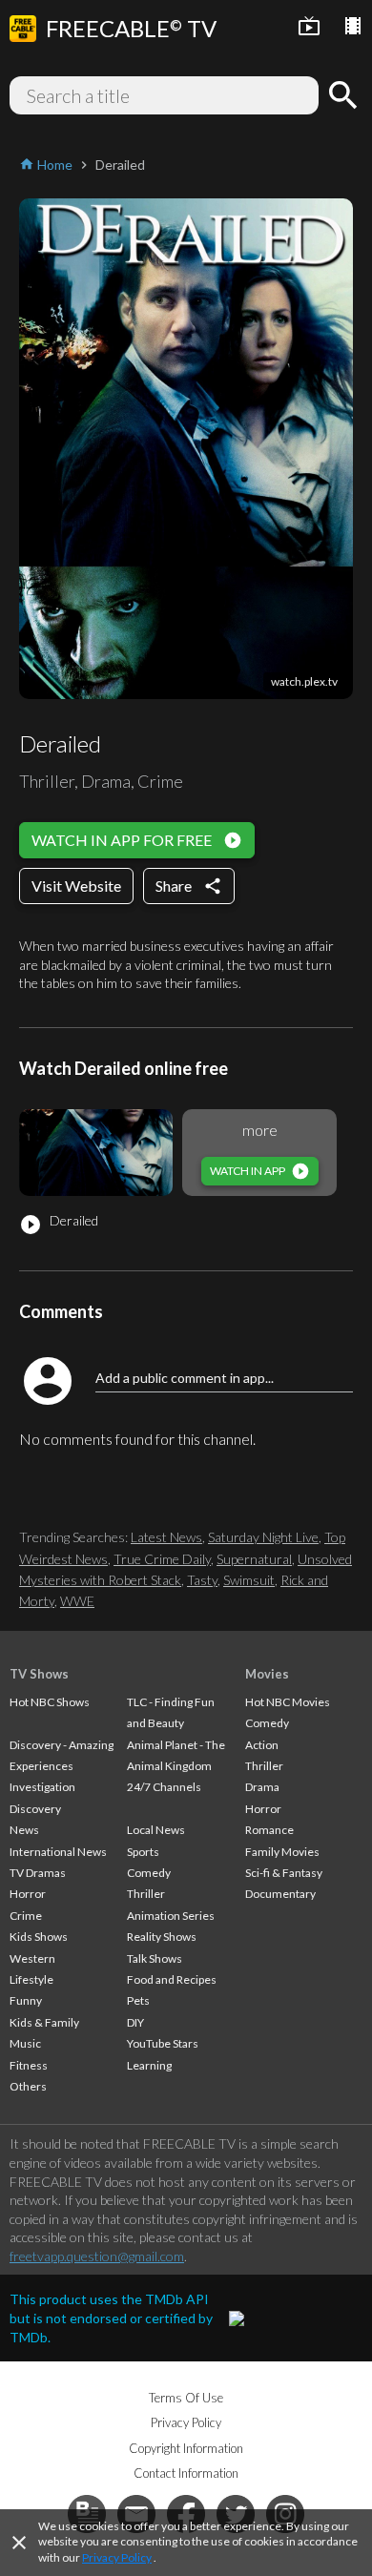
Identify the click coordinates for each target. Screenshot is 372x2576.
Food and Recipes (172, 1979)
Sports (143, 1852)
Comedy (149, 1873)
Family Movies (282, 1852)
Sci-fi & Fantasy (284, 1873)
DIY (135, 2022)
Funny (26, 2000)
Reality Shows (162, 1937)
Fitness (29, 2065)
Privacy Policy (117, 2557)
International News (58, 1852)
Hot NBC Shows (50, 1702)
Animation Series (171, 1916)
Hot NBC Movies (288, 1702)
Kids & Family (44, 2022)
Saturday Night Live (263, 1537)
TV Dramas (38, 1873)
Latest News (166, 1537)
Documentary (280, 1894)
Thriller (146, 1894)
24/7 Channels (164, 1787)
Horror (28, 1894)
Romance (269, 1830)
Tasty (202, 1580)
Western (32, 1958)
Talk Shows (155, 1958)
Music (25, 2043)
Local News (156, 1830)
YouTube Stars (163, 2043)
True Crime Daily (162, 1559)
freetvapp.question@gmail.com (97, 2256)
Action (262, 1745)
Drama (262, 1787)
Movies (267, 1674)
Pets (138, 2000)
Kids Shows (39, 1937)
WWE (77, 1601)
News (24, 1830)
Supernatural (254, 1559)
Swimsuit (249, 1580)
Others (28, 2086)
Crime (26, 1916)
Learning (149, 2065)
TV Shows (39, 1674)
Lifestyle (31, 1979)
